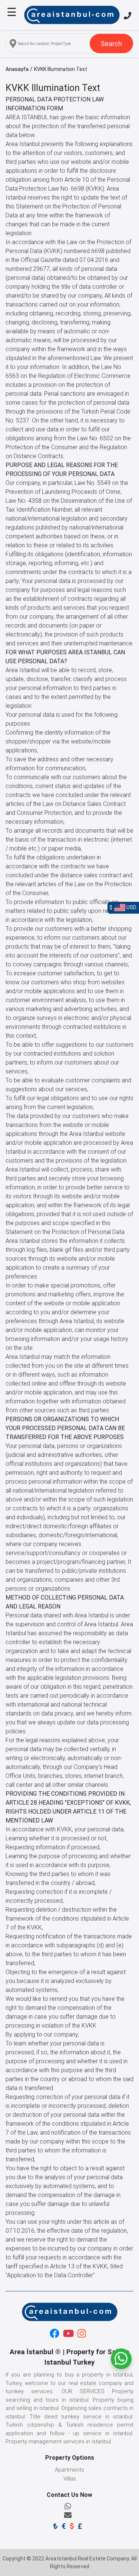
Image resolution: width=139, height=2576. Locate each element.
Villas (70, 2479)
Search (111, 44)
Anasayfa (17, 69)
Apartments (69, 2470)
